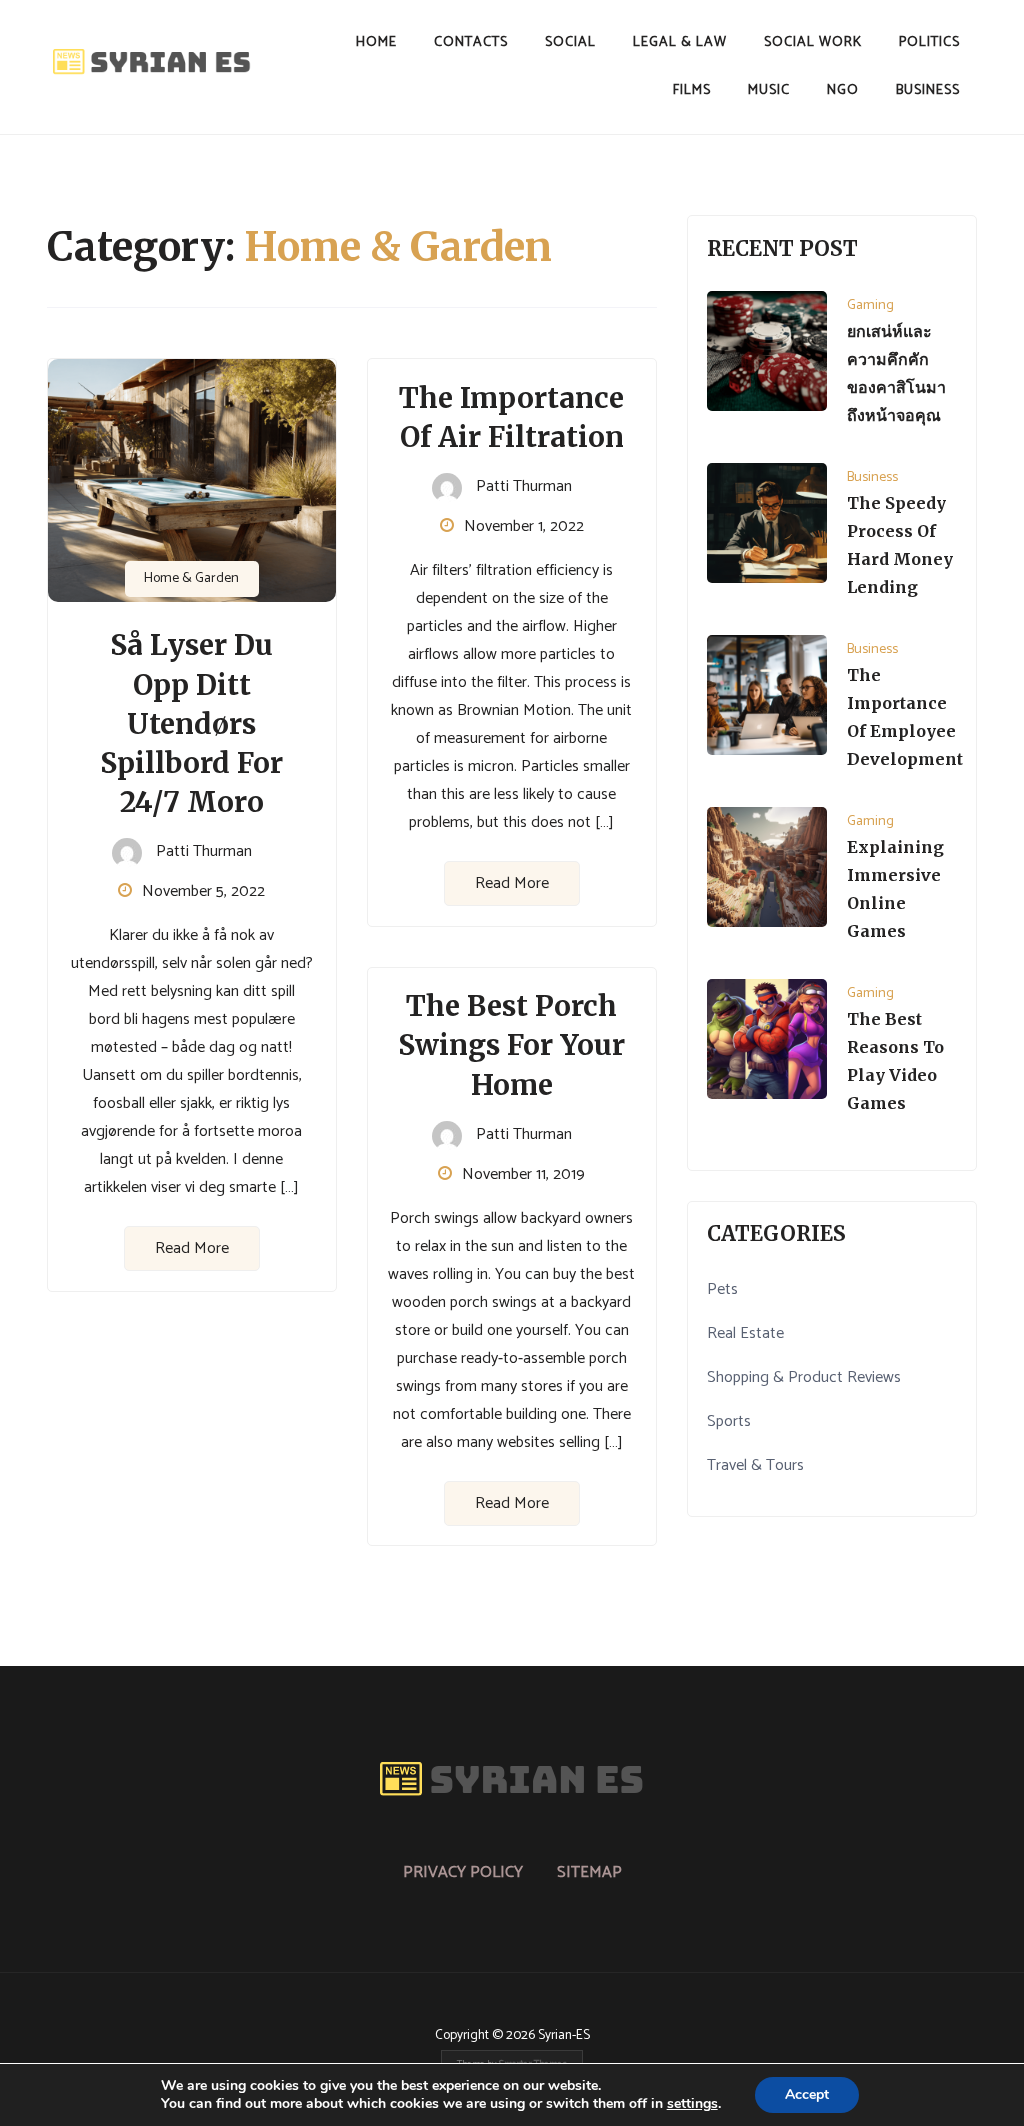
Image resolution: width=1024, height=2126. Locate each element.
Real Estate (745, 1333)
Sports (729, 1421)
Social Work (813, 42)
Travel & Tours (755, 1465)
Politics (929, 42)
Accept (807, 2094)
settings (692, 2104)
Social (570, 42)
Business (928, 90)
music (769, 90)
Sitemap (589, 1872)
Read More (192, 1248)
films (692, 90)
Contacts (471, 42)
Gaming (870, 305)
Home (376, 42)
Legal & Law (680, 42)
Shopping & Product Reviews (804, 1377)
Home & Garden (191, 578)
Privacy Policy (463, 1872)
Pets (722, 1289)
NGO (843, 90)
